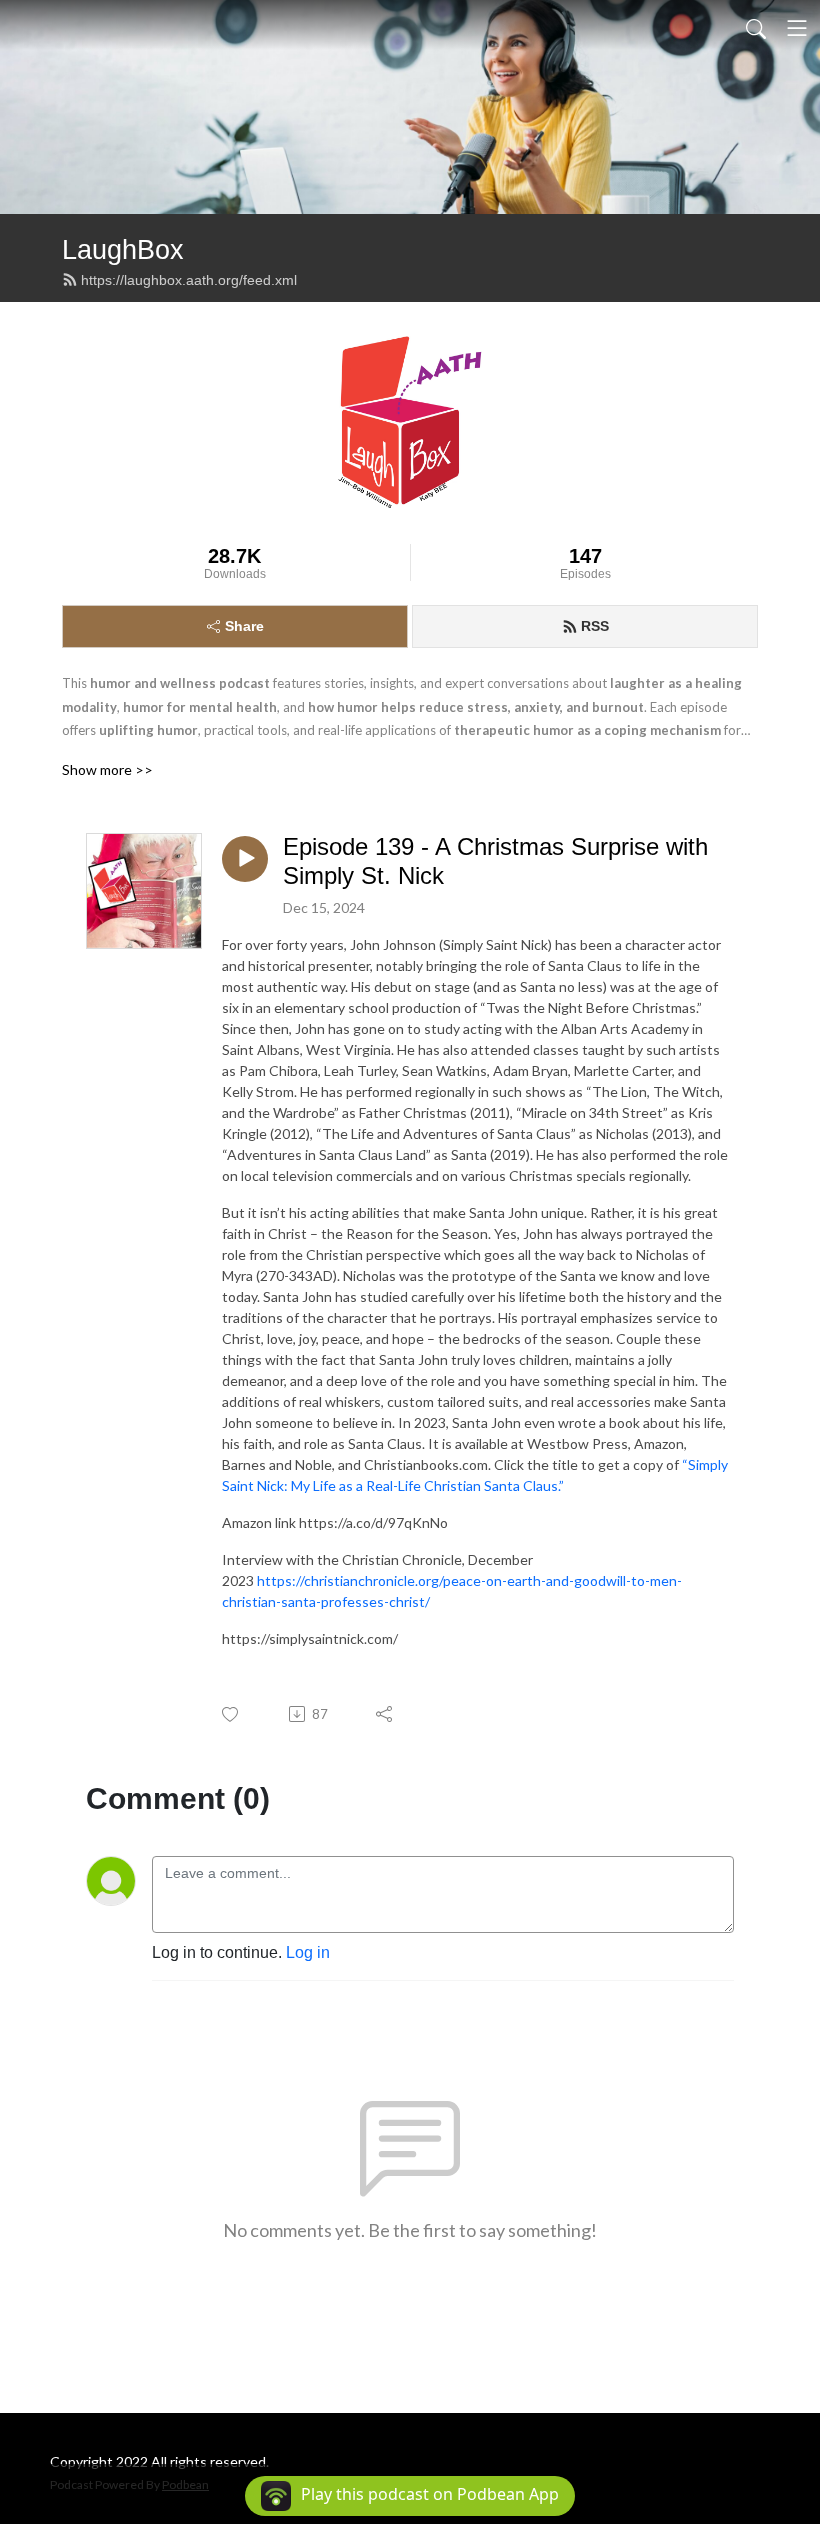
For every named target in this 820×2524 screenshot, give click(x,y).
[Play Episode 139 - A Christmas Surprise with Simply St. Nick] (245, 859)
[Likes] (231, 1714)
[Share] (385, 1714)
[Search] (756, 28)
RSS (595, 626)
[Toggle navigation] (797, 28)
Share (244, 626)
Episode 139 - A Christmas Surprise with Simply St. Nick (495, 861)
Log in (308, 1952)
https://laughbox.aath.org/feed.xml (189, 280)
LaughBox (123, 249)
